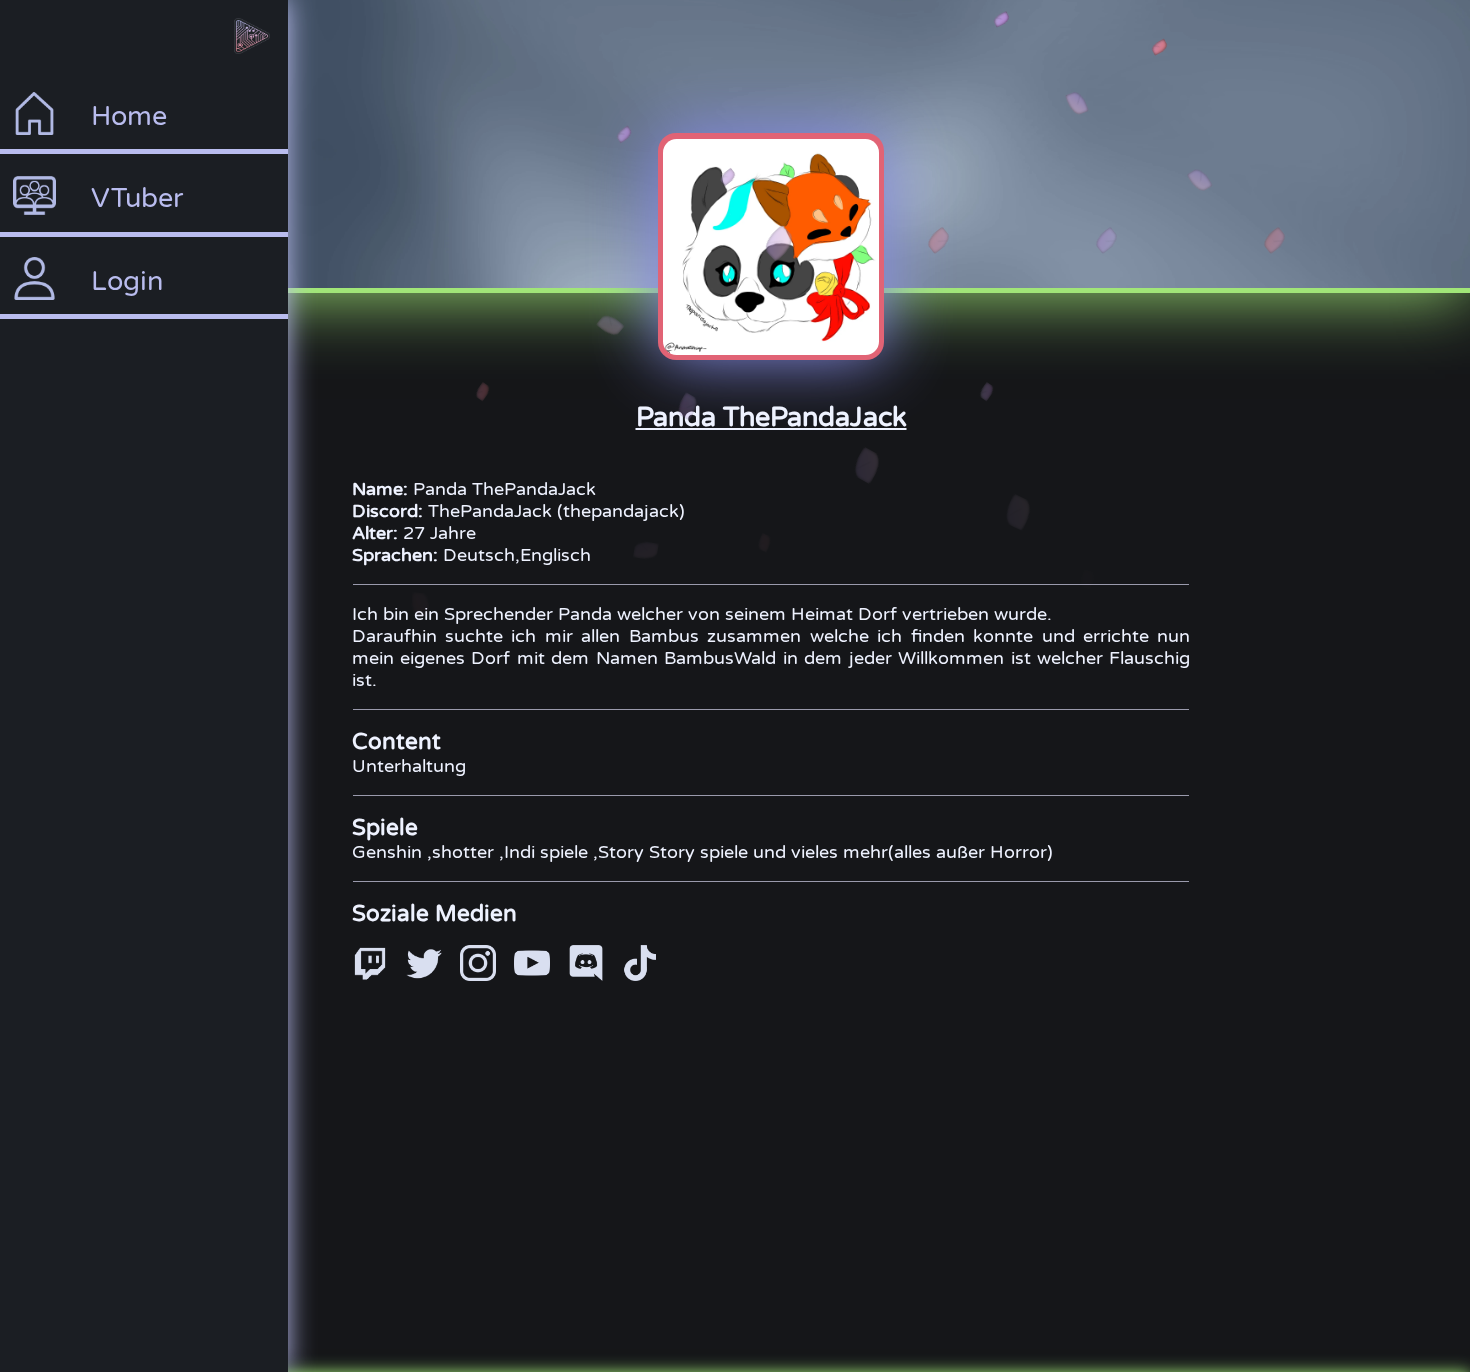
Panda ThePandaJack (771, 417)
